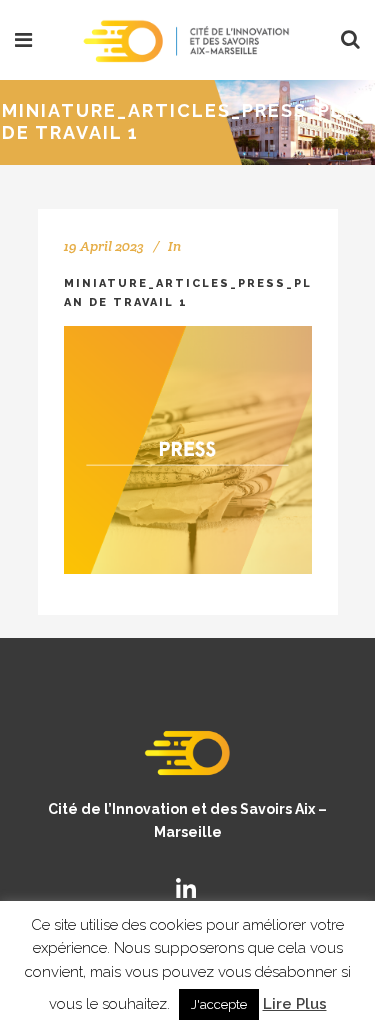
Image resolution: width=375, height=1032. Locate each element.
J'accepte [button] (219, 1004)
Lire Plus (295, 1004)
